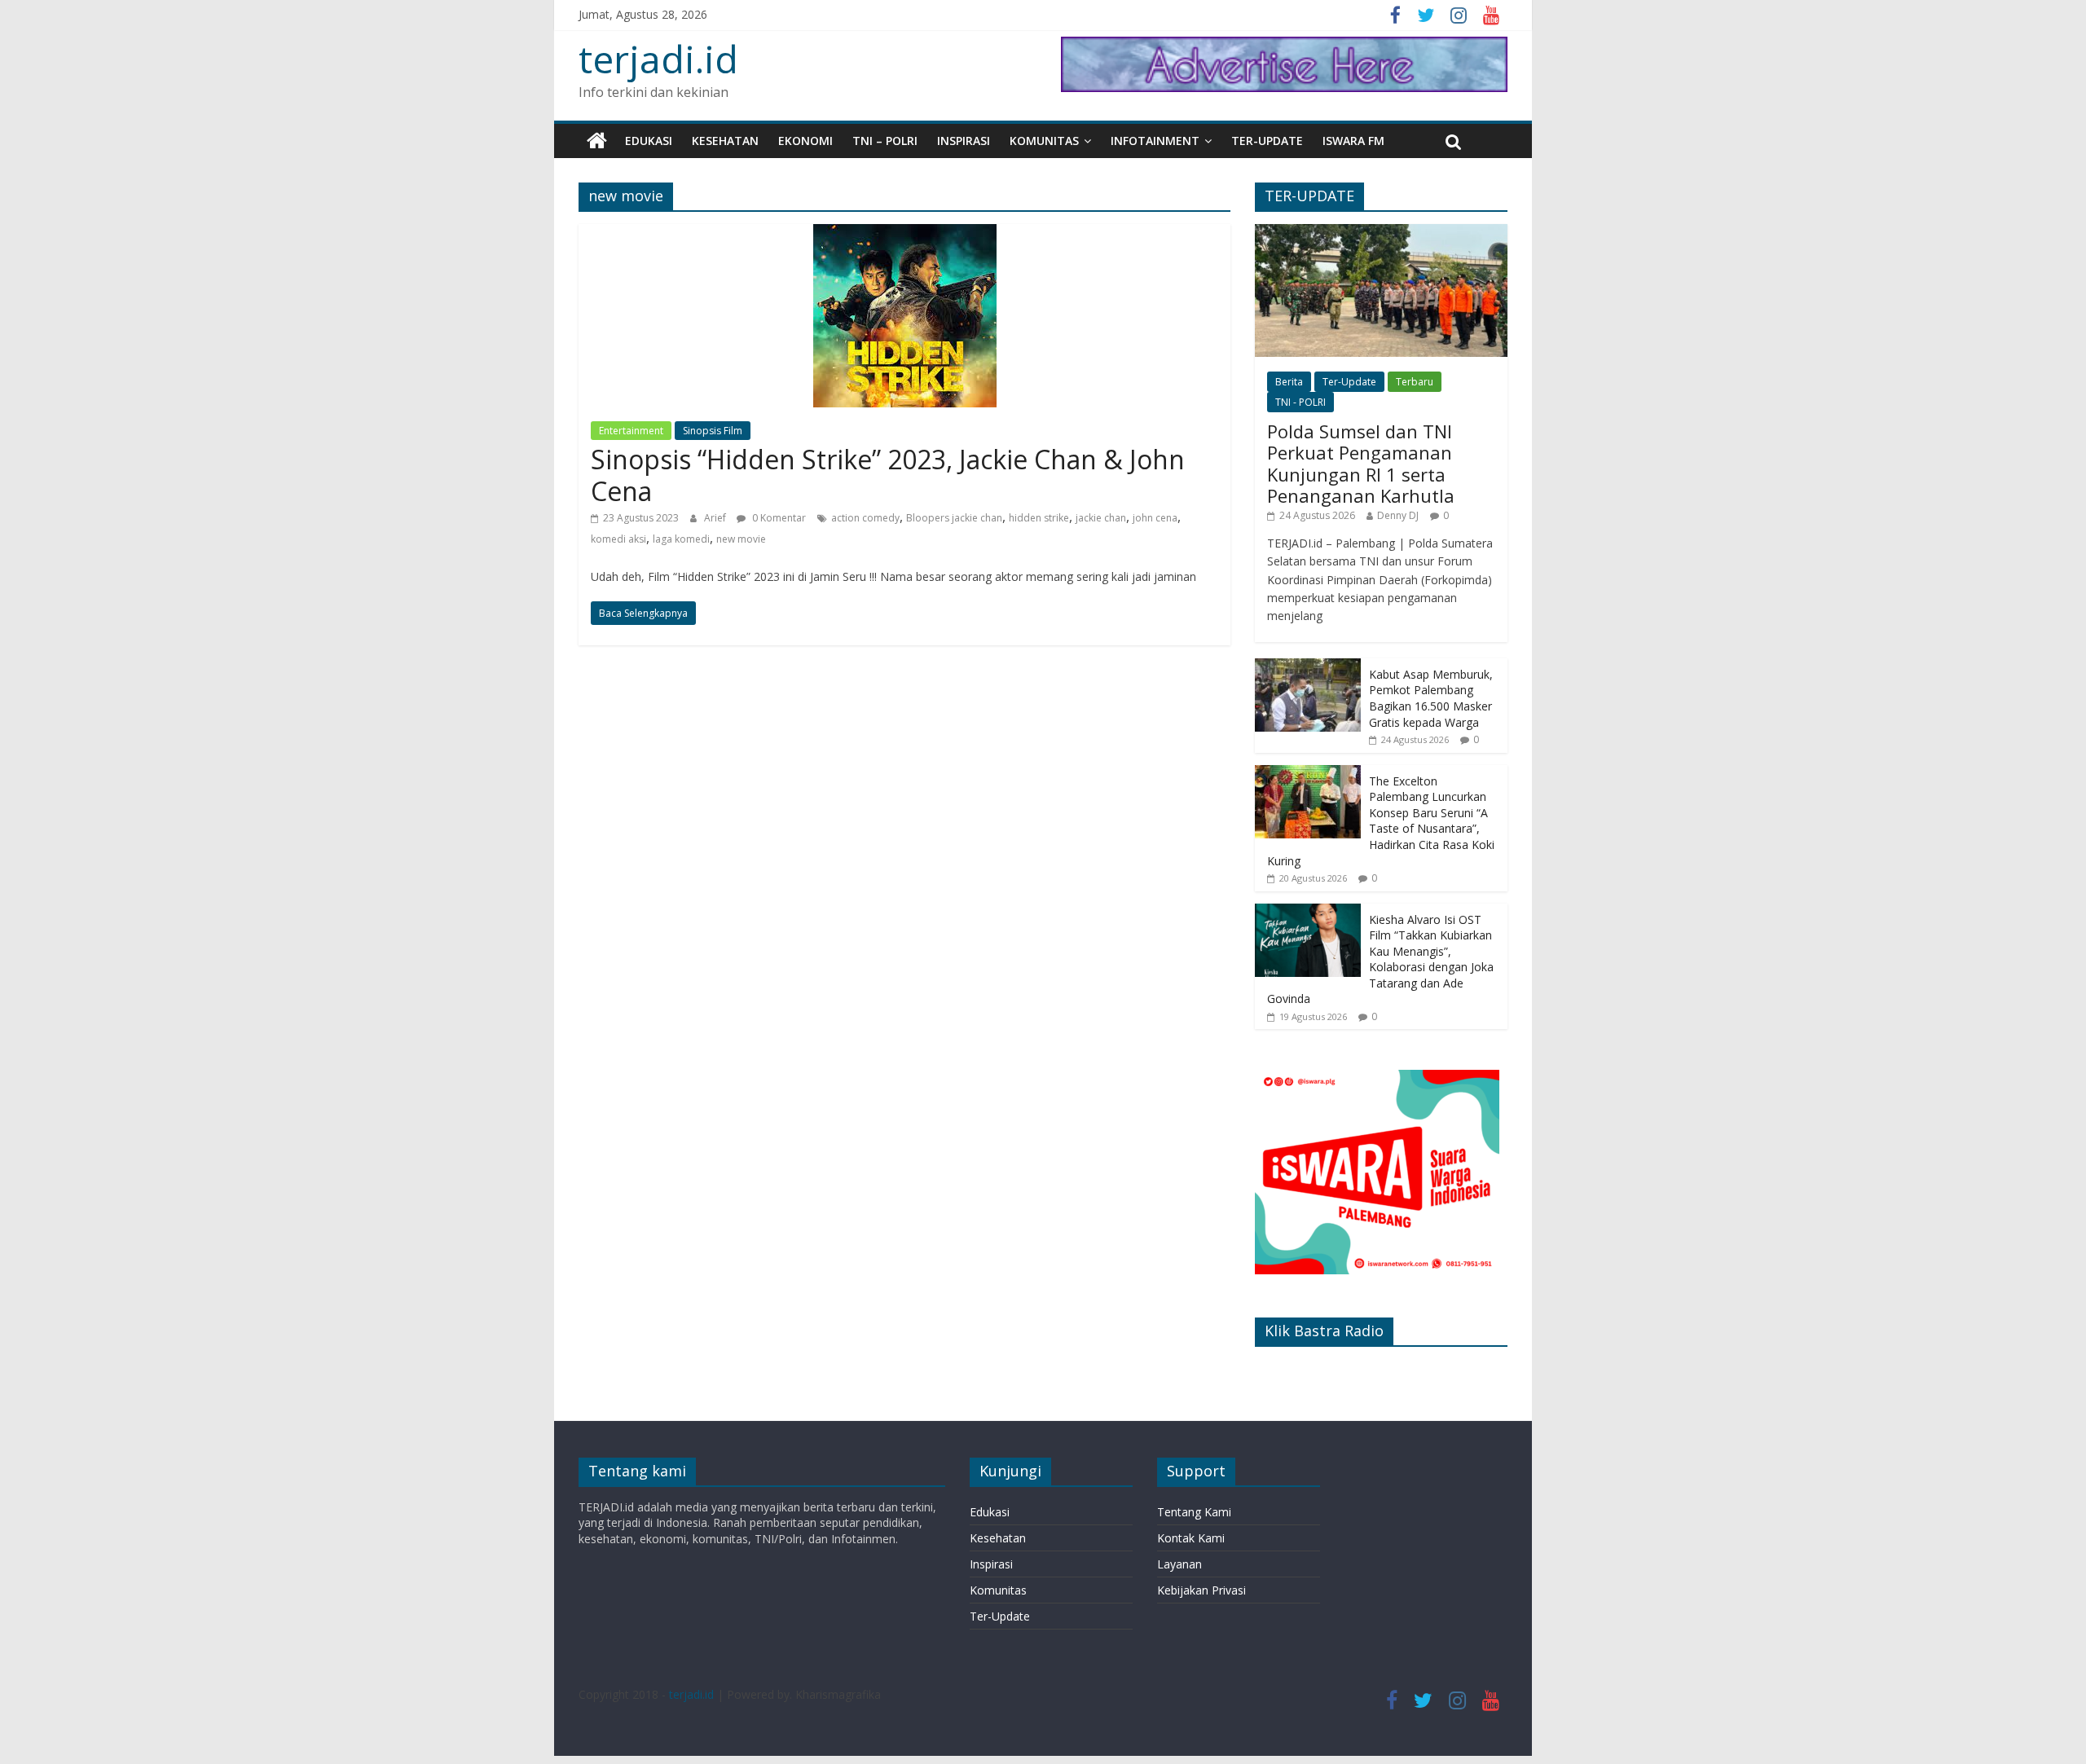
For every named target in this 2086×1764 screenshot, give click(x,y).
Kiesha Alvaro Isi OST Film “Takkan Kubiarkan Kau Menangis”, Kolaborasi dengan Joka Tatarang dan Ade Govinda (1380, 959)
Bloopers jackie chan (954, 518)
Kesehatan (725, 141)
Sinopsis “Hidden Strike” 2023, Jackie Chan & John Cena (888, 475)
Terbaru (1415, 382)
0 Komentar (778, 518)
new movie (741, 539)
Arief (716, 518)
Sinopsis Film (713, 431)
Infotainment (1155, 141)
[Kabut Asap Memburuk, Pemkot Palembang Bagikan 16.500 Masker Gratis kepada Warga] (1308, 667)
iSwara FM (1353, 141)
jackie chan (1101, 518)
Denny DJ (1398, 515)
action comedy (865, 518)
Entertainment (631, 431)
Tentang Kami (1194, 1512)
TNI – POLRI (885, 141)
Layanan (1179, 1564)
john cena (1155, 518)
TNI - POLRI (1300, 402)
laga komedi (681, 539)
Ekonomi (805, 141)
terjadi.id (658, 59)
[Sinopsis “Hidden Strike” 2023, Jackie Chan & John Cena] (905, 234)
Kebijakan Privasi (1201, 1590)
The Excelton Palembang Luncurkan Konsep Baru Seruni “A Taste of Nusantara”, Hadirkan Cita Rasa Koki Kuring (1381, 821)
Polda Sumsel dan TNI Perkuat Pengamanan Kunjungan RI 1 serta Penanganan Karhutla (1361, 463)
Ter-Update (1267, 141)
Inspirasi (964, 141)
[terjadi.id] (597, 141)
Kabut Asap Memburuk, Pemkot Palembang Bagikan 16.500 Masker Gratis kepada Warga (1431, 698)
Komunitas (1044, 141)
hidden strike (1039, 518)
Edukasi (649, 141)
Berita (1289, 382)
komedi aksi (618, 539)
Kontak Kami (1191, 1538)
